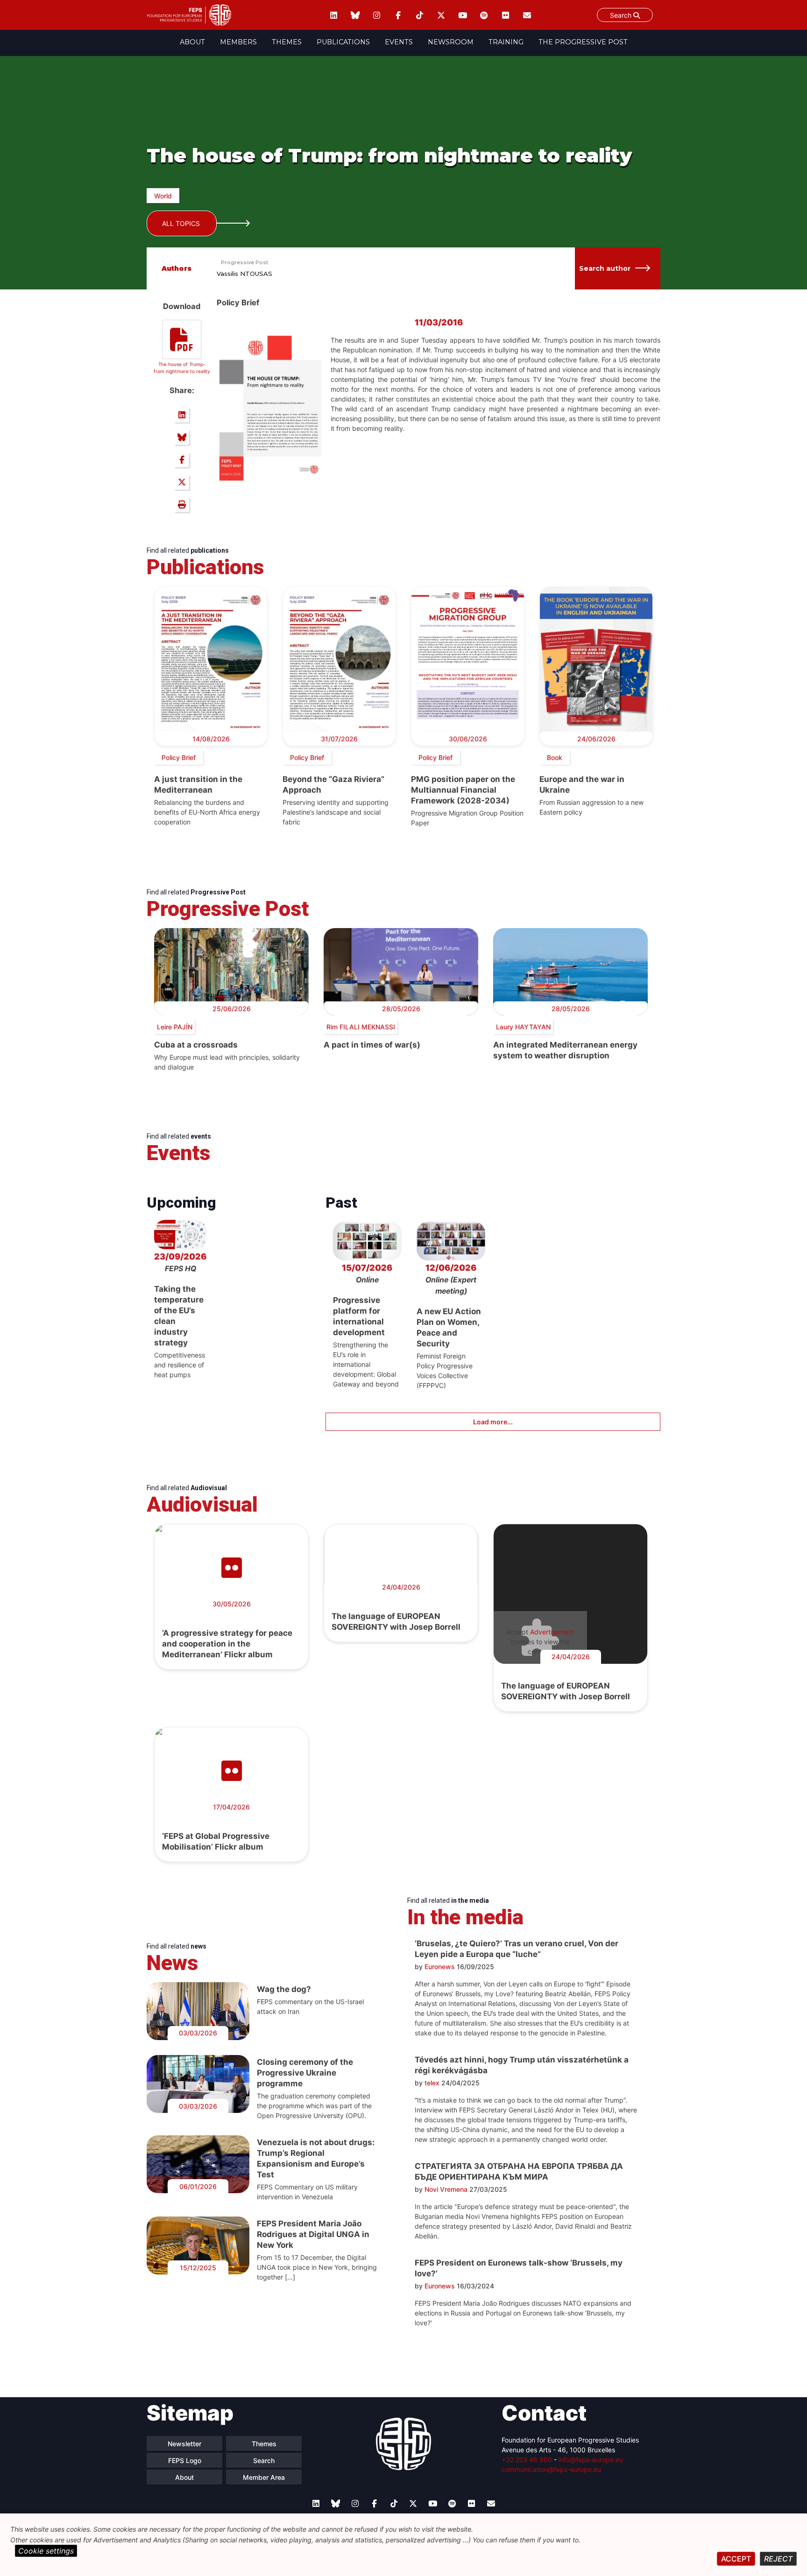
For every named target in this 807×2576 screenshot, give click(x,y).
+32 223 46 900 (527, 2460)
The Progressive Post (583, 42)
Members (238, 42)
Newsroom (451, 42)
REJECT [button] (778, 2559)
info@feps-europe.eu (591, 2460)
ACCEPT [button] (736, 2559)
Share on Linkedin (182, 415)
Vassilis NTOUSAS (244, 274)
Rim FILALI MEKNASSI (361, 1027)
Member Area (264, 2477)
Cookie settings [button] (46, 2551)
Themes (287, 42)
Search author (605, 268)
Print (182, 505)
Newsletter (184, 2444)
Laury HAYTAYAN (523, 1027)
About (192, 42)
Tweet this (182, 482)
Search (622, 15)
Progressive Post (244, 262)
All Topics (181, 223)
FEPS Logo (185, 2460)
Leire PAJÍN (175, 1027)
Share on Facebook (182, 460)
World (163, 196)
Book (555, 757)
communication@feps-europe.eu (551, 2469)
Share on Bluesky (182, 437)
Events (399, 42)
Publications (343, 42)
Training (506, 42)
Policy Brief (179, 757)
